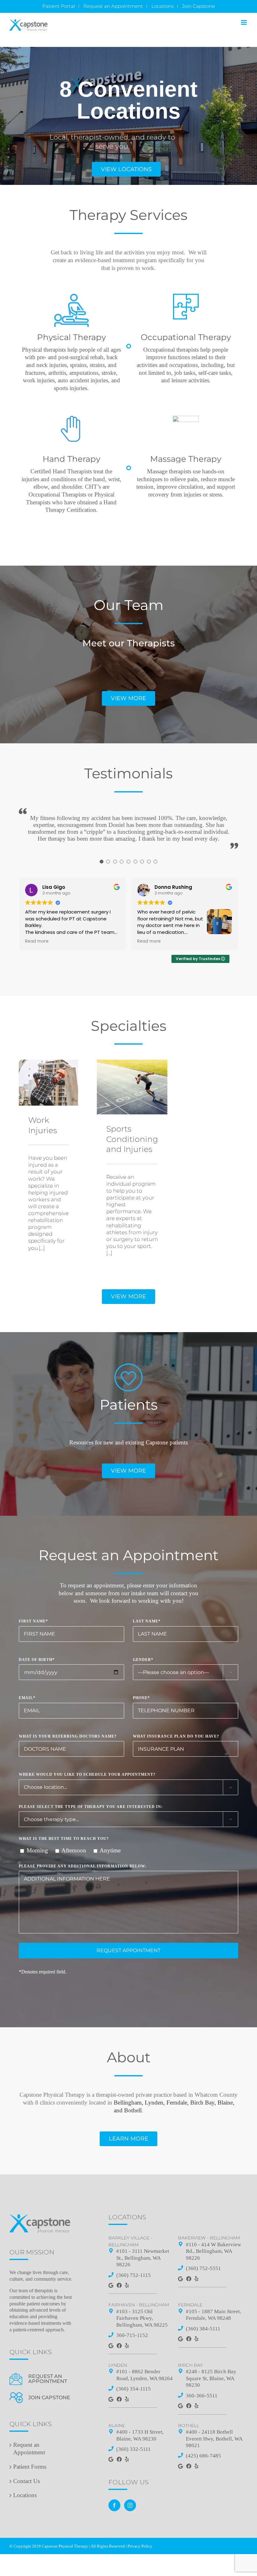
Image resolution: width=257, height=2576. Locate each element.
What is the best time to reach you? (64, 1839)
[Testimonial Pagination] (102, 862)
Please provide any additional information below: (83, 1866)
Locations (25, 2495)
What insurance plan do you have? (176, 1736)
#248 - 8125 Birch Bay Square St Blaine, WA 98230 (211, 2378)
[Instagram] (130, 2505)
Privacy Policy (140, 2546)
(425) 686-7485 (203, 2456)
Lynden (118, 2365)
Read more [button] (37, 941)
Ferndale (190, 2305)
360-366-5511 (202, 2396)
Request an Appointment (48, 2379)
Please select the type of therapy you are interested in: (91, 1807)
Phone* (141, 1698)
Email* (27, 1698)
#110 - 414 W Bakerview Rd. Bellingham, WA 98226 (213, 2251)
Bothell (189, 2426)
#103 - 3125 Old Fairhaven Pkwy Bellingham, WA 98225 (142, 2318)
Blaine (117, 2426)
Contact (26, 2481)
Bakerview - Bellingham (209, 2238)
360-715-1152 (132, 2335)
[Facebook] (114, 2505)
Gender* (143, 1660)
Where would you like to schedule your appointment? (87, 1774)
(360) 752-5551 (203, 2268)
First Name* (33, 1621)
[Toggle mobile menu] (244, 22)
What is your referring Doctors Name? (68, 1736)
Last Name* (147, 1621)
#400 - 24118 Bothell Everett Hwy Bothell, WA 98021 (214, 2439)
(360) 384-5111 (203, 2329)
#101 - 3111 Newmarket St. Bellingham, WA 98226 (143, 2258)
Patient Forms (30, 2467)
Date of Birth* (37, 1660)
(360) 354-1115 (134, 2389)
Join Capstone (49, 2398)
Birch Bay (190, 2365)
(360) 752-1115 (134, 2275)
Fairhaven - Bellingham (139, 2305)
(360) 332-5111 (134, 2449)
